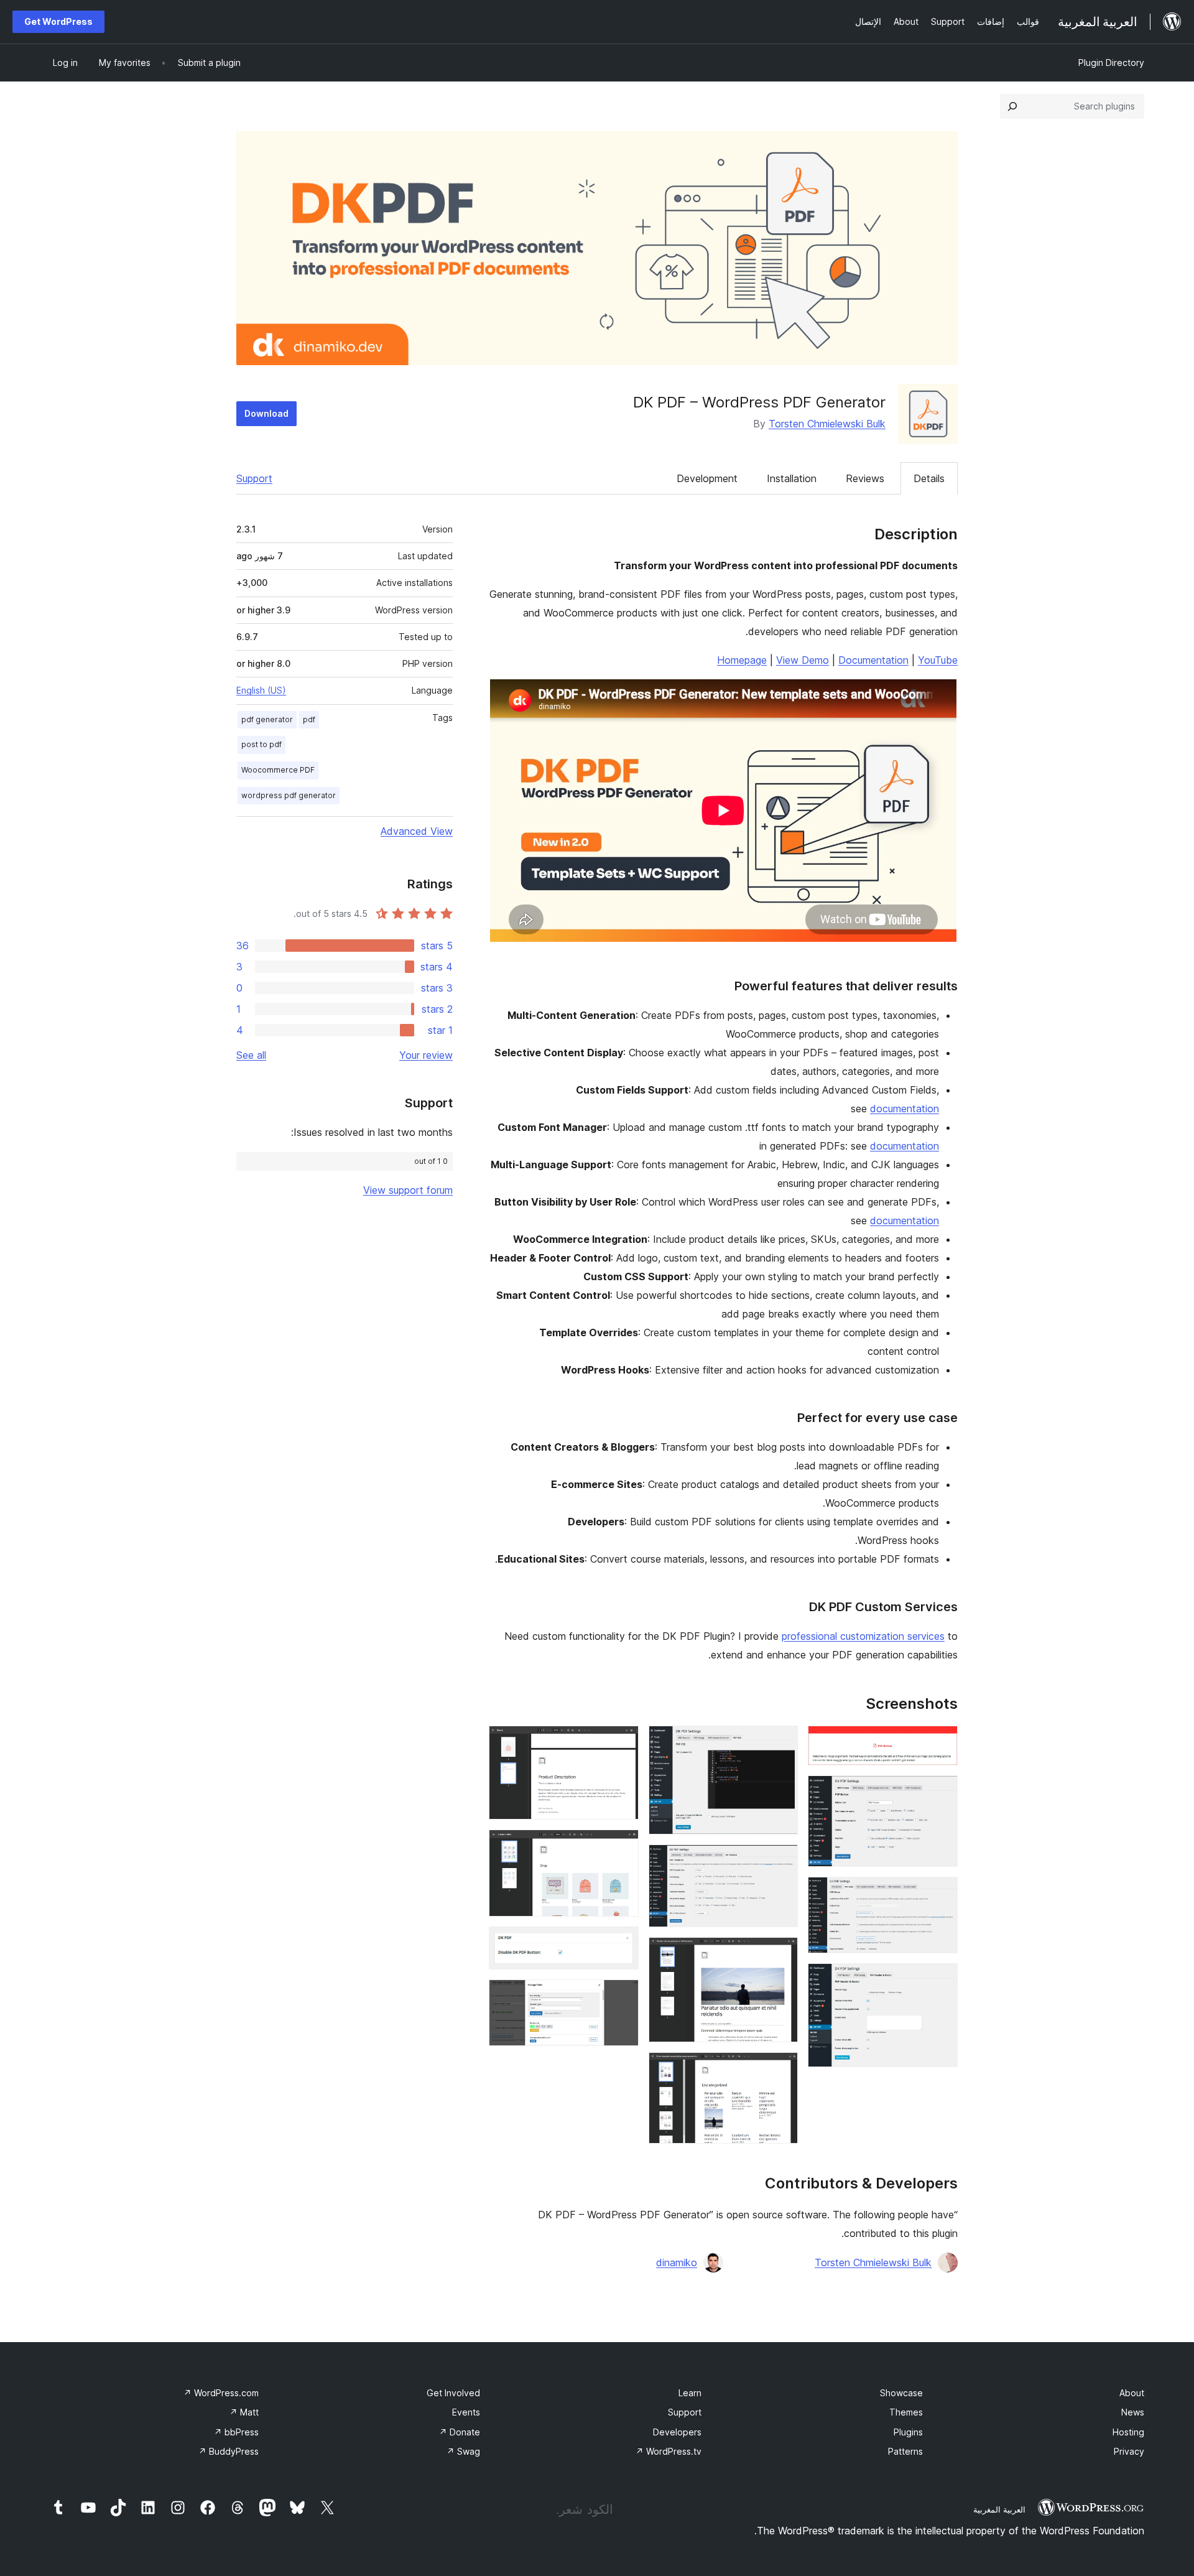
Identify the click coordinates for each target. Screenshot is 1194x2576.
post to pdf (261, 744)
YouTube (938, 660)
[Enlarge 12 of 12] (622, 1996)
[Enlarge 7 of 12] (781, 1954)
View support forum (408, 1190)
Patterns (905, 2451)
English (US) (261, 690)
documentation (905, 1109)
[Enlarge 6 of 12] (781, 1861)
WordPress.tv (669, 2451)
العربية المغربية (999, 2509)
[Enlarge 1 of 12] (941, 1742)
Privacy (1129, 2451)
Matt (244, 2412)
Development (707, 478)
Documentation (873, 660)
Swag (463, 2451)
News (1133, 2412)
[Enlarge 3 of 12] (941, 1894)
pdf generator (267, 719)
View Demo (803, 660)
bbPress (236, 2432)
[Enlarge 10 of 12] (622, 1846)
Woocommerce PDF (278, 770)
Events (466, 2412)
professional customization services (863, 1636)
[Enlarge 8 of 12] (781, 2069)
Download (266, 413)
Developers (677, 2432)
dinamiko (677, 2262)
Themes (906, 2412)
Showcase (901, 2393)
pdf (309, 719)
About (1132, 2393)
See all (251, 1055)
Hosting (1128, 2432)
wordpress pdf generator (289, 795)
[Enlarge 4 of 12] (941, 1980)
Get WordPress (58, 21)
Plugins (908, 2432)
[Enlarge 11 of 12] (622, 1943)
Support (254, 478)
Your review (426, 1055)
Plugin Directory (1111, 63)
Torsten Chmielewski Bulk (827, 424)
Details (929, 478)
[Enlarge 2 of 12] (941, 1792)
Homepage (742, 660)
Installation (792, 478)
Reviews (865, 478)
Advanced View (417, 831)
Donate (460, 2432)
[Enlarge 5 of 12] (781, 1742)
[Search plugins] (1012, 106)
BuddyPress (229, 2451)
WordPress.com (221, 2393)
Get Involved (453, 2393)
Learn (690, 2393)
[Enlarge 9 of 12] (622, 1742)
